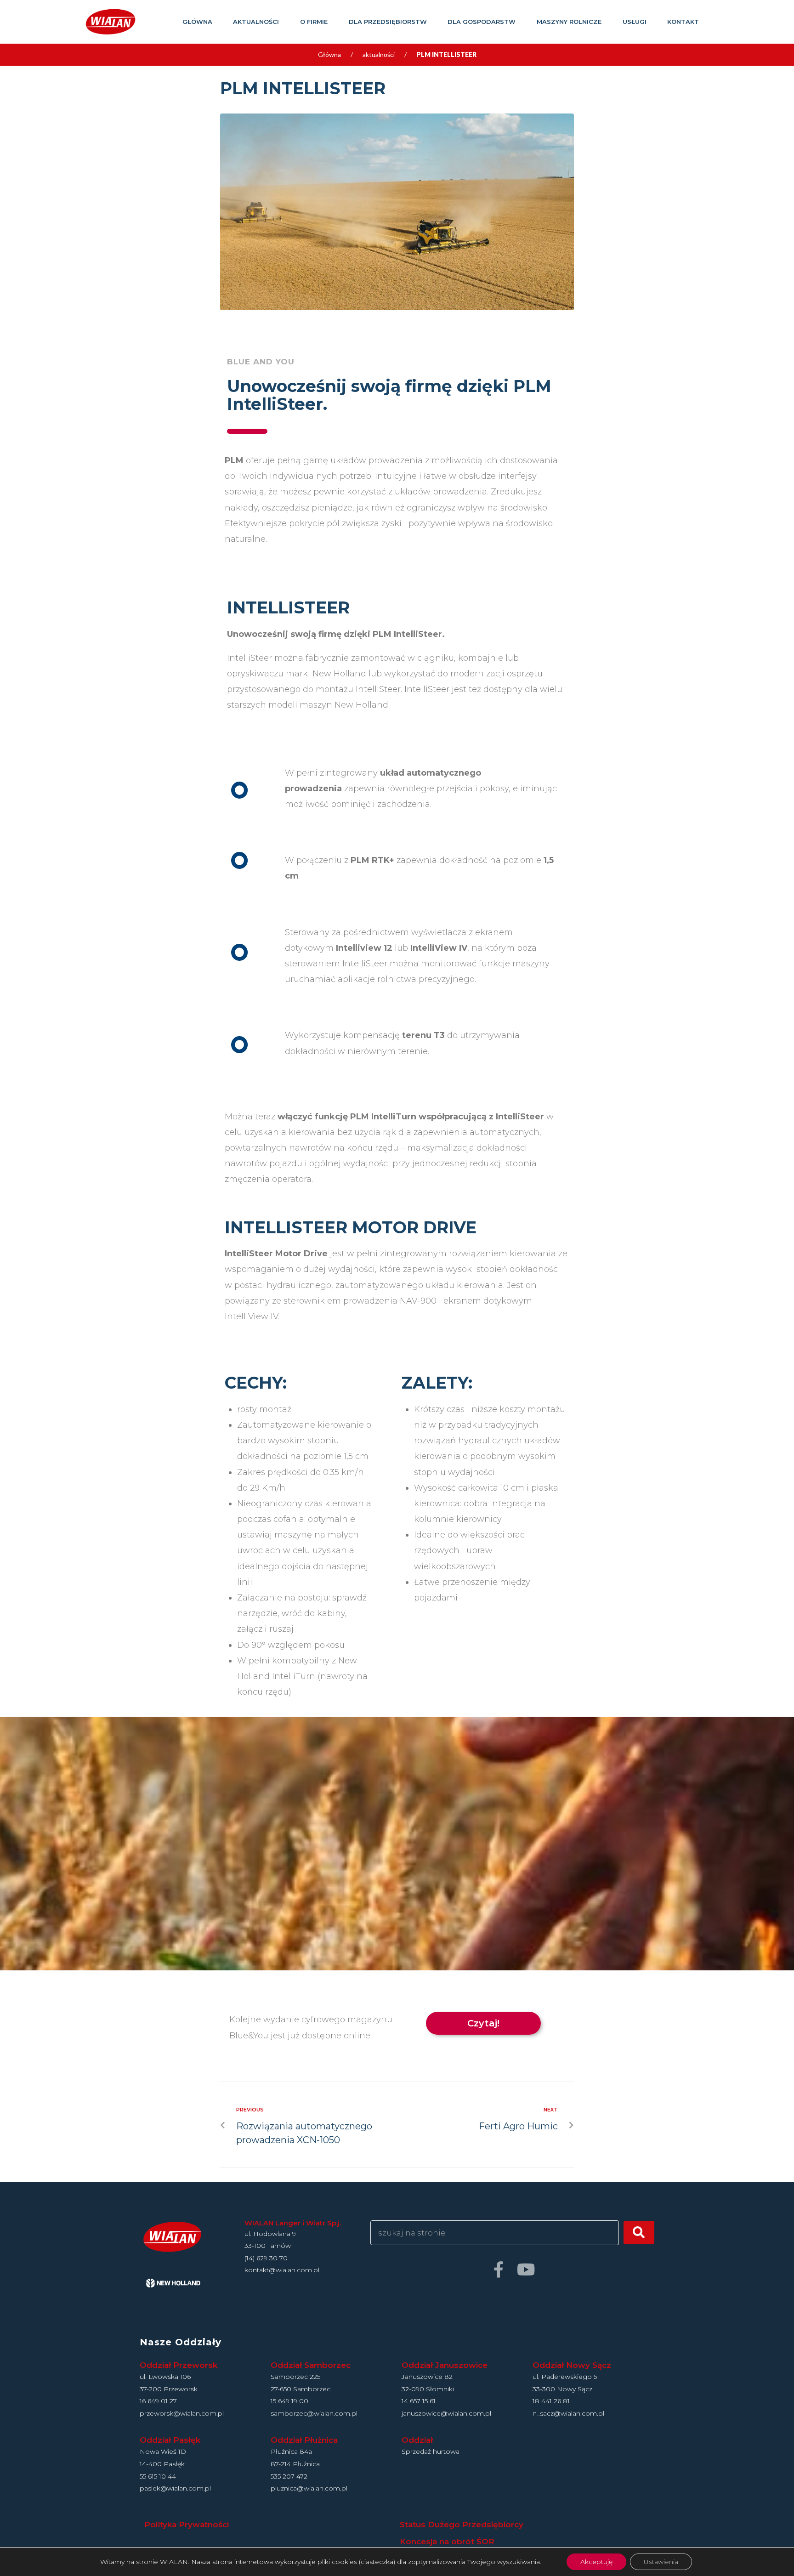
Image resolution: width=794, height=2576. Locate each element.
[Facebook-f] (498, 2269)
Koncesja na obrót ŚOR (447, 2542)
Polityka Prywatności (187, 2525)
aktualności (379, 54)
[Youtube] (526, 2269)
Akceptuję (596, 2562)
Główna (329, 54)
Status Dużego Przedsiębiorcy (462, 2525)
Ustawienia (661, 2562)
